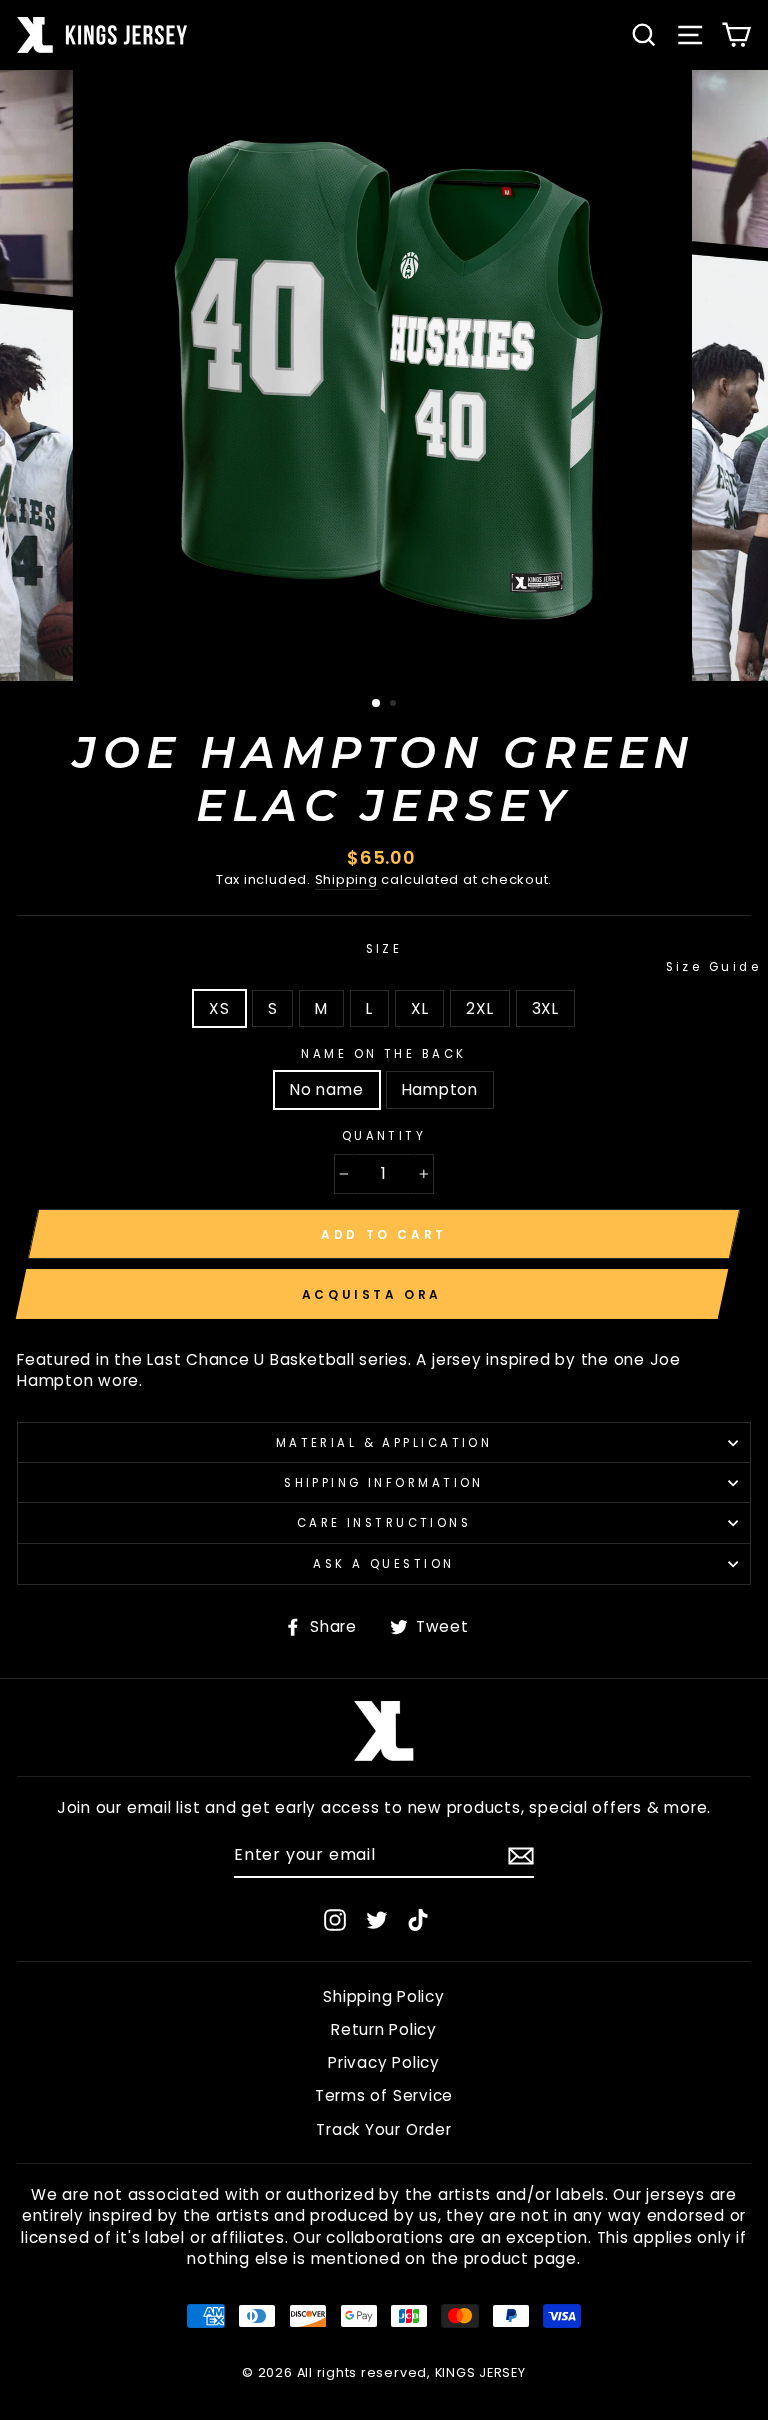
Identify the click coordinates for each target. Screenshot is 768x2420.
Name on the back (383, 1054)
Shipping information (384, 1483)
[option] (384, 375)
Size (558, 958)
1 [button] (377, 704)
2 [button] (395, 705)
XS (219, 1008)
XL (420, 1008)
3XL (545, 1008)
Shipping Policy (383, 1996)
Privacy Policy (384, 2062)
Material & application (384, 1443)
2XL (479, 1008)
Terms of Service (384, 2095)
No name (326, 1089)
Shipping (346, 880)
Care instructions (384, 1523)
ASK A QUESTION (383, 1564)
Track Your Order (383, 2129)
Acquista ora (372, 1294)
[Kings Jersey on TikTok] (418, 1919)
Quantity (384, 1136)
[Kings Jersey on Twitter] (377, 1919)
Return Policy (384, 2029)
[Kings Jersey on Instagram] (335, 1919)
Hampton (440, 1089)
